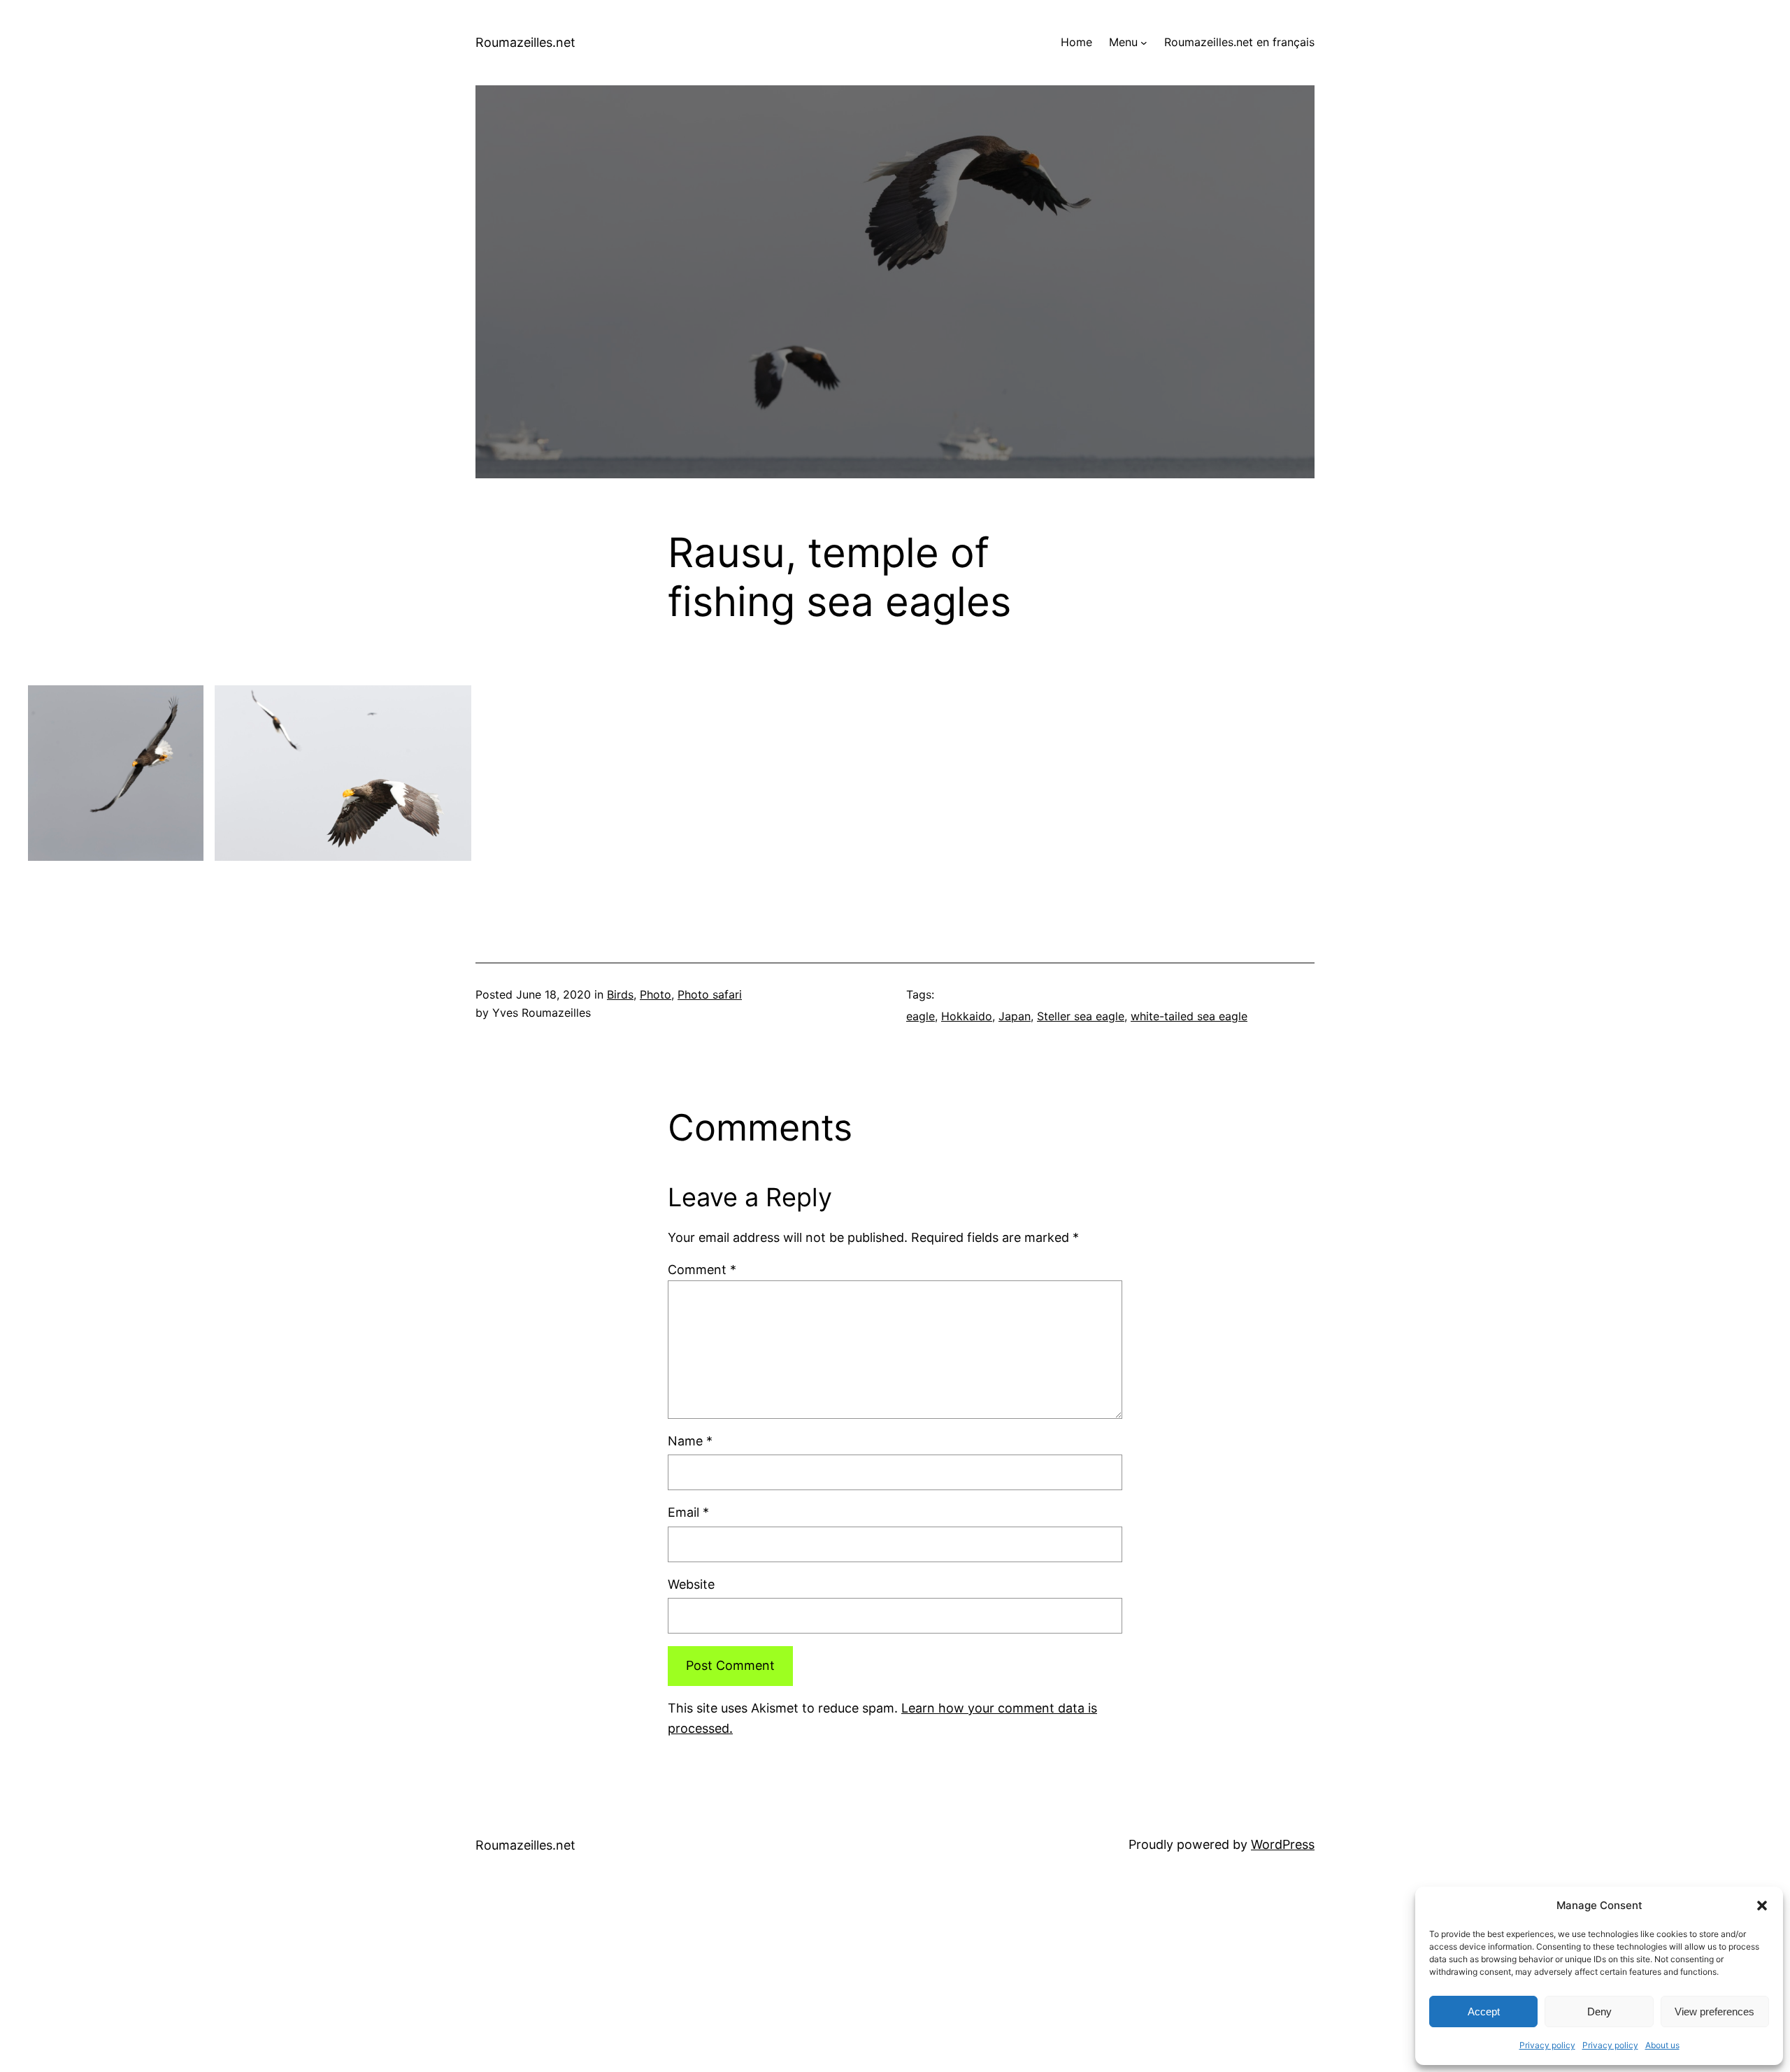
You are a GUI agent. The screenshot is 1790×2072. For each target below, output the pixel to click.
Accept (1484, 2012)
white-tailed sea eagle (1189, 1016)
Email (688, 1512)
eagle (921, 1016)
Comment (702, 1270)
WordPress (1283, 1844)
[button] (1762, 1906)
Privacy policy (1547, 2045)
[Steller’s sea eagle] (116, 773)
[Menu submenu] (1144, 43)
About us (1662, 2045)
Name (690, 1441)
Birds (620, 994)
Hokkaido (967, 1016)
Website (691, 1584)
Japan (1015, 1016)
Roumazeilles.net (525, 42)
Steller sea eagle (1081, 1016)
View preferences (1714, 2012)
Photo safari (710, 994)
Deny (1599, 2012)
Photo (656, 994)
